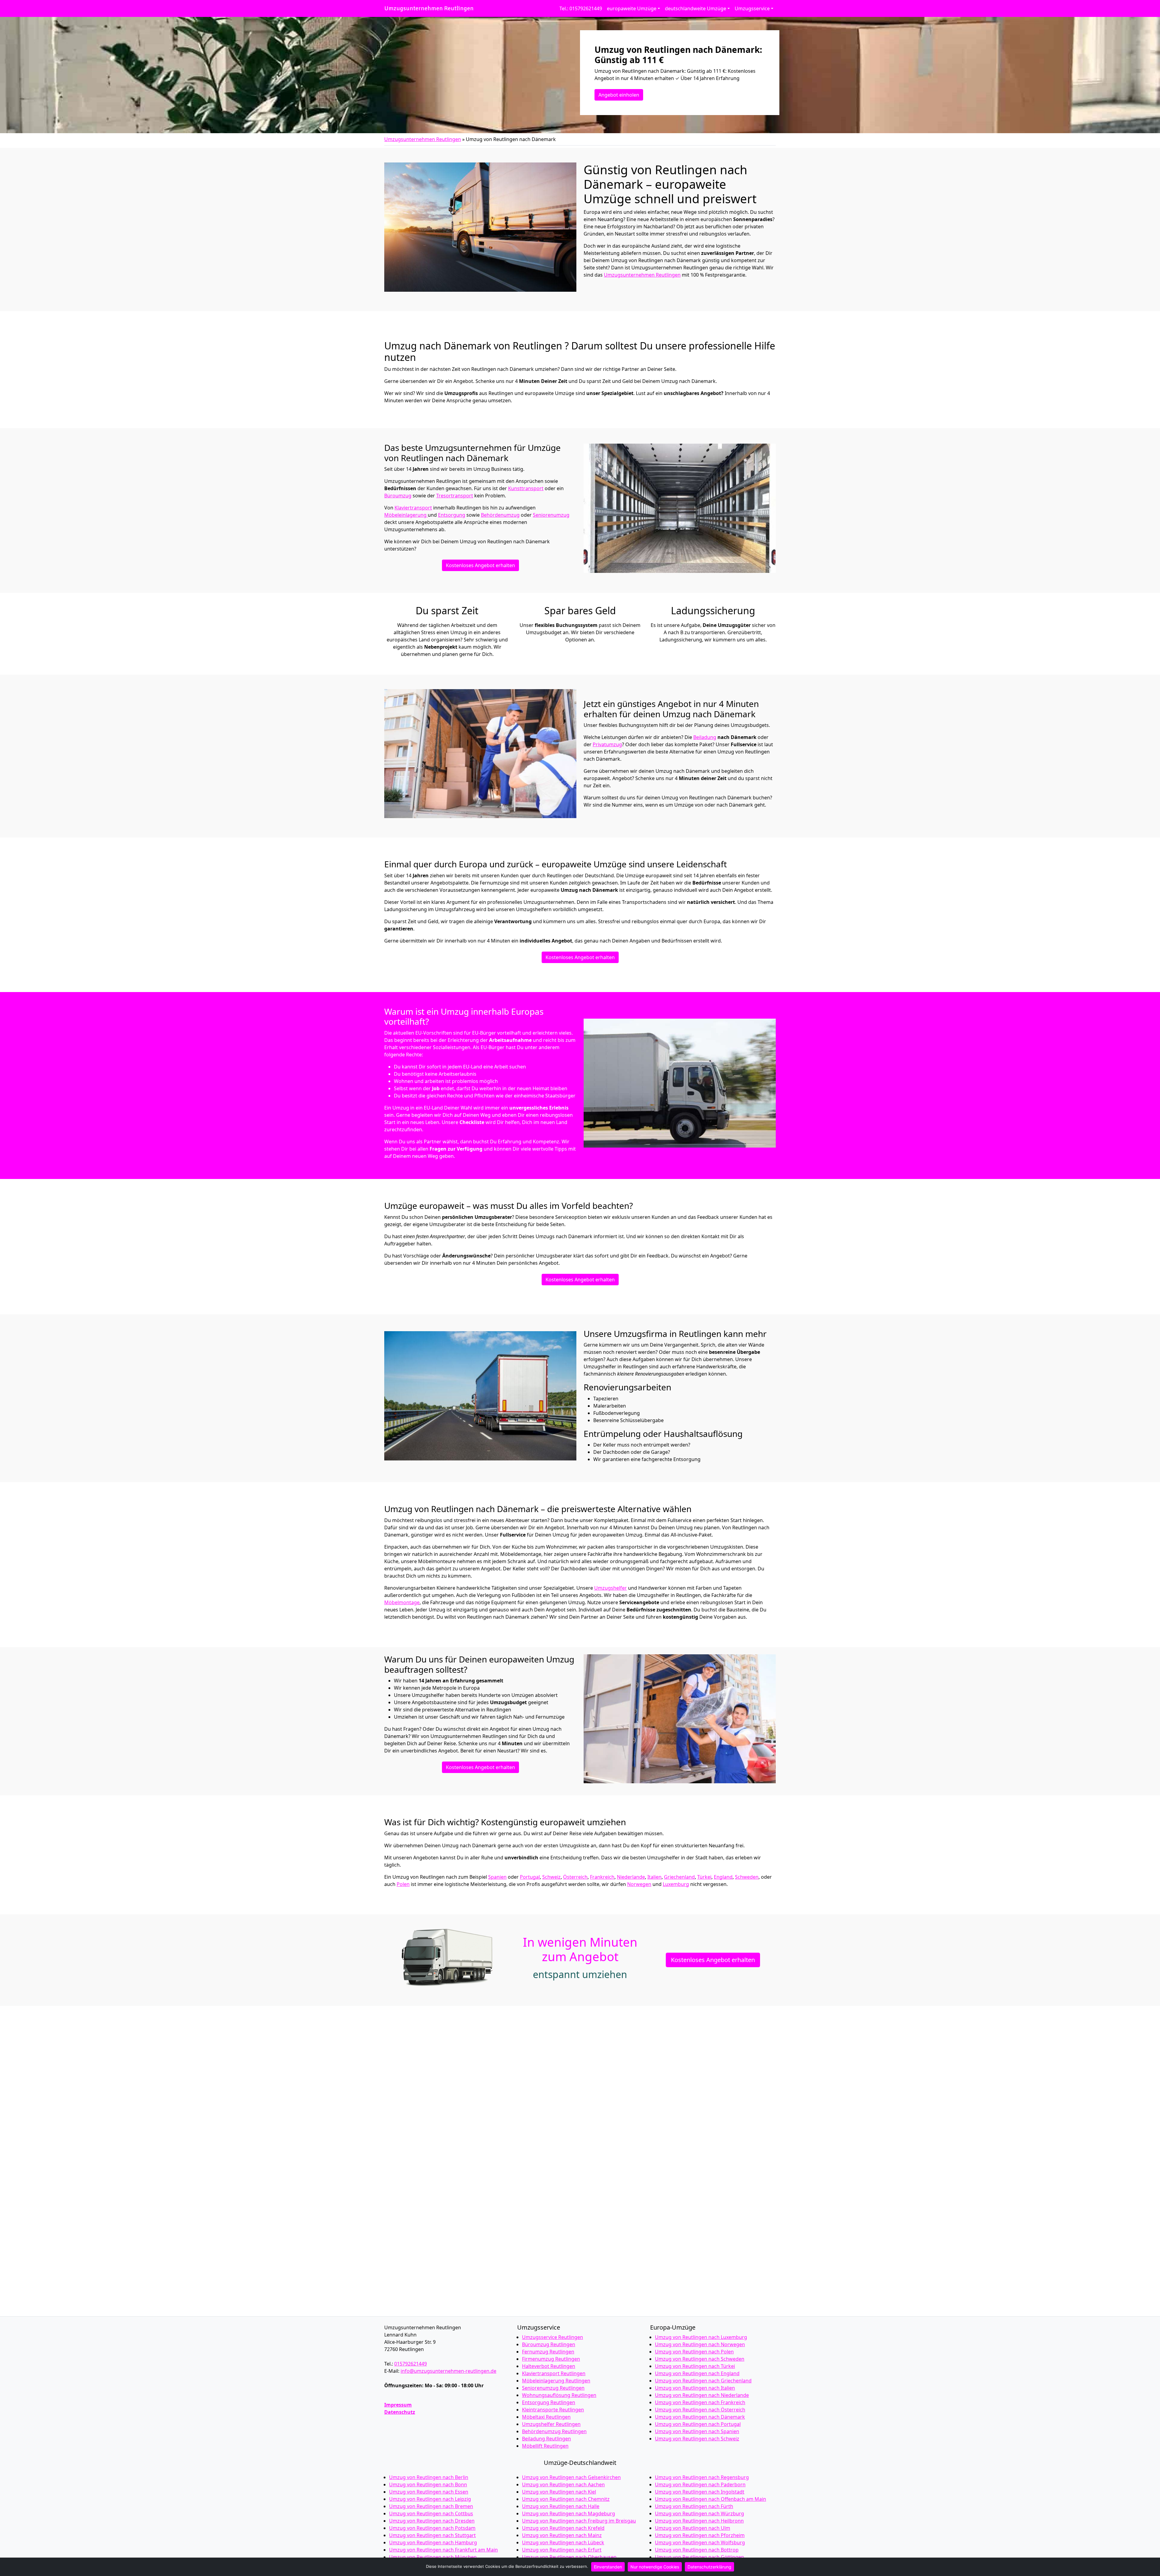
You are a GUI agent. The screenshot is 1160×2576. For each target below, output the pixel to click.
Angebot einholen (619, 95)
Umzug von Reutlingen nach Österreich (700, 2410)
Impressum (398, 2405)
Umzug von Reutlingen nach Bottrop (697, 2550)
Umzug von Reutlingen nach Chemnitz (566, 2499)
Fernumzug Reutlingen (548, 2352)
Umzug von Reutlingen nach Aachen (563, 2484)
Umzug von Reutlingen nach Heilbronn (699, 2521)
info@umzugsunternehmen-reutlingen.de (448, 2371)
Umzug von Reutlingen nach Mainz (562, 2535)
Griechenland (679, 1877)
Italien (654, 1877)
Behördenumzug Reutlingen (554, 2431)
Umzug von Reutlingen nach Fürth (694, 2506)
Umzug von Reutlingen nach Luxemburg (701, 2337)
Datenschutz (400, 2412)
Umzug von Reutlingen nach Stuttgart (432, 2535)
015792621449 (411, 2364)
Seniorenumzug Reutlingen (553, 2388)
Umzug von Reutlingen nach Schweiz (697, 2439)
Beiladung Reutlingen (546, 2439)
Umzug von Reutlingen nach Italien (695, 2388)
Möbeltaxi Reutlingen (546, 2417)
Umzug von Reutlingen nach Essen (429, 2492)
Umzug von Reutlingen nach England (697, 2373)
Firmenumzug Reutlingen (551, 2359)
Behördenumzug (500, 515)
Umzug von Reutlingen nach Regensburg (702, 2477)
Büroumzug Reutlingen (549, 2344)
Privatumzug (607, 744)
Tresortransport (455, 496)
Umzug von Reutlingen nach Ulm (693, 2528)
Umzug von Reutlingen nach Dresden (432, 2521)
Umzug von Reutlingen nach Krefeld (563, 2528)
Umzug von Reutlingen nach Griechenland (703, 2381)
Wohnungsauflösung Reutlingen (559, 2395)
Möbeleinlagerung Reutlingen (556, 2381)
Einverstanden (608, 2567)
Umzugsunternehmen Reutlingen (429, 8)
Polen (403, 1884)
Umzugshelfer (611, 1588)
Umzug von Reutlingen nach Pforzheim (700, 2535)
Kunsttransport (526, 488)
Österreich (575, 1877)
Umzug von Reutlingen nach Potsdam (432, 2528)
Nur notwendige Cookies (655, 2567)
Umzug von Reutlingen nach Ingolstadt (700, 2492)
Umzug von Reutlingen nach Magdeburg (569, 2513)
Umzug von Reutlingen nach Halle (561, 2506)
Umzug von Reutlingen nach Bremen (431, 2506)
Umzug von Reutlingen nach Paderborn (700, 2484)
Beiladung (705, 737)
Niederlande (631, 1877)
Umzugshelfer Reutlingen (551, 2424)
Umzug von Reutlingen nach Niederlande (702, 2395)
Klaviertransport (413, 508)
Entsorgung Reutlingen (549, 2402)
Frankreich (602, 1877)
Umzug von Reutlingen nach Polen (694, 2352)
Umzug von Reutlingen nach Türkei (695, 2366)
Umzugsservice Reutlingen (553, 2337)
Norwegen (639, 1884)
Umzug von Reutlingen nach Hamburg (433, 2542)
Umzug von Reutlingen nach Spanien (697, 2431)
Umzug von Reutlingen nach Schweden (700, 2359)
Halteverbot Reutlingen (549, 2366)
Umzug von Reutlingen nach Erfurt (562, 2550)
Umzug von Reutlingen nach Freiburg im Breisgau (579, 2521)
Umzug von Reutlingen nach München (433, 2557)
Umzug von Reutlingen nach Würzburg (699, 2513)
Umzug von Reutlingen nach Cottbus (431, 2513)
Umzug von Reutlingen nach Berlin (429, 2477)
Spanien (497, 1877)
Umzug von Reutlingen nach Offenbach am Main (710, 2499)
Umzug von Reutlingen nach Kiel (559, 2492)
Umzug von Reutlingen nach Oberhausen (569, 2557)
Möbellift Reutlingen (545, 2446)
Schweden (747, 1877)
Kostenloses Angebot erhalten (480, 565)
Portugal (530, 1877)
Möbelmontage (402, 1602)
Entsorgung (452, 515)
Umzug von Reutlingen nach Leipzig (430, 2499)
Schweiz (551, 1877)
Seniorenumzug (551, 515)
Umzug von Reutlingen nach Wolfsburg (700, 2542)
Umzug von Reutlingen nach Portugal (698, 2424)
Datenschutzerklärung (709, 2567)
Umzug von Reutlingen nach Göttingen (699, 2557)
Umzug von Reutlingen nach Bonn (428, 2484)
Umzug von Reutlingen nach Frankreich (700, 2402)
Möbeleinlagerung (406, 515)
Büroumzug (398, 496)
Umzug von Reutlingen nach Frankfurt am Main (443, 2550)
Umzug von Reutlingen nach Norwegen (700, 2344)
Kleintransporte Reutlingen (553, 2410)
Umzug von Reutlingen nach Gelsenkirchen (571, 2477)
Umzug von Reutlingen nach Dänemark (700, 2417)
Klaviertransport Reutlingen (554, 2373)
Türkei (704, 1877)
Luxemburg (676, 1884)
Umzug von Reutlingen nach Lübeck (563, 2542)
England (723, 1877)
